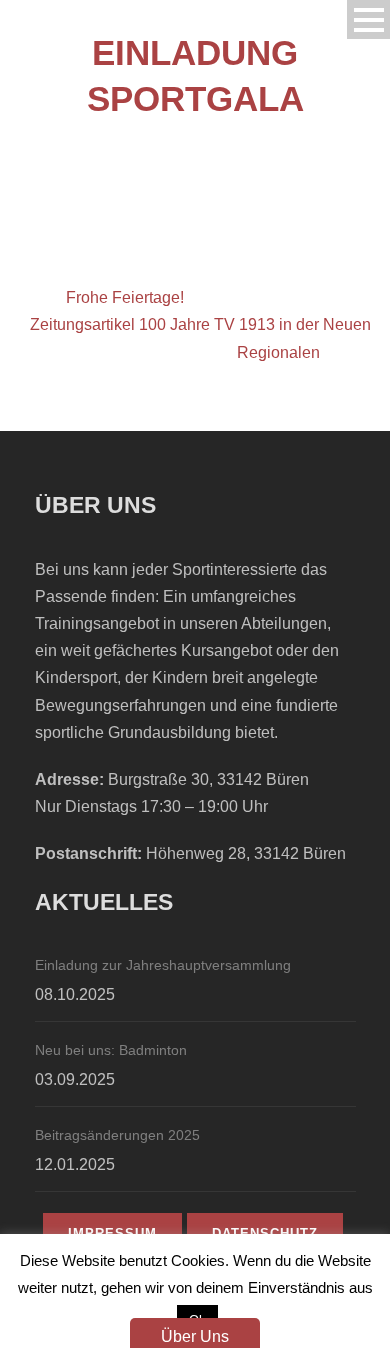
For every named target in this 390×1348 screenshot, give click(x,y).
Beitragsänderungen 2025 (117, 1135)
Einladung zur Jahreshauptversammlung (163, 965)
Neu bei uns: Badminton (111, 1050)
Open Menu (368, 19)
